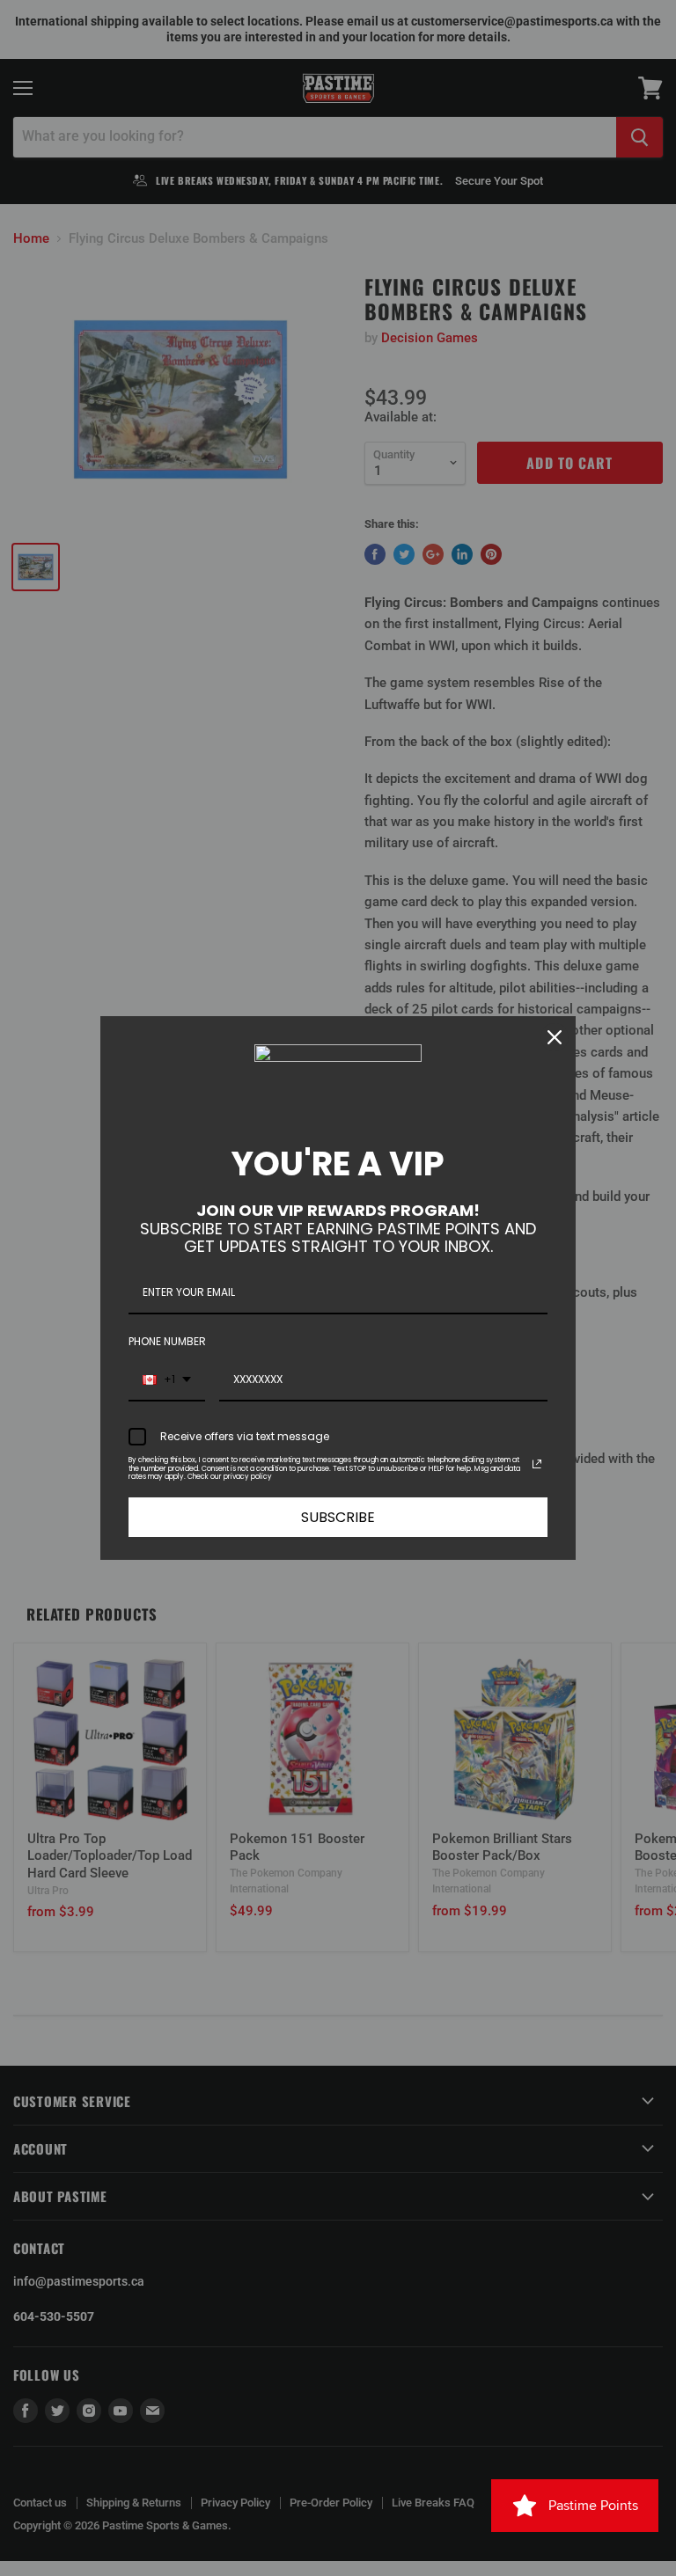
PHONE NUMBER (167, 1341)
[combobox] (167, 1380)
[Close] (555, 1037)
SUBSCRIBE (338, 1517)
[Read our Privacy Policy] (537, 1464)
